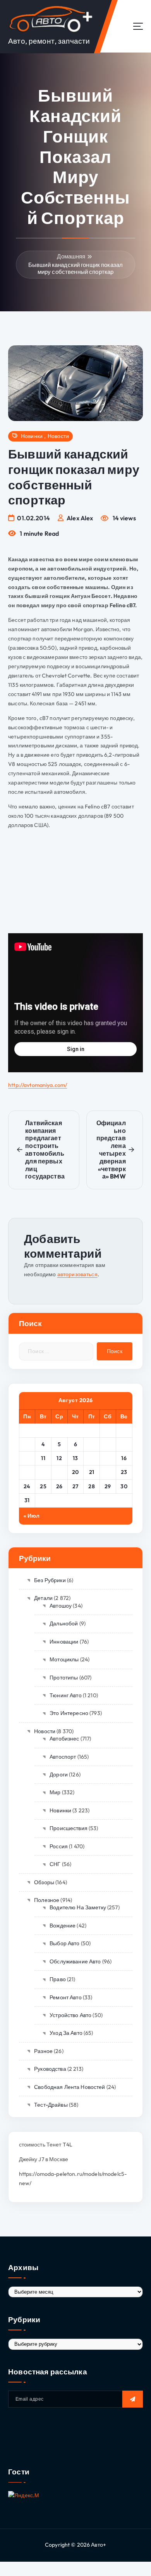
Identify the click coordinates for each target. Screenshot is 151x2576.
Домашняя (71, 256)
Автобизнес (64, 1739)
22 (108, 1472)
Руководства (50, 2069)
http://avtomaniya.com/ (38, 1085)
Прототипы (64, 1678)
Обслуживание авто (75, 1961)
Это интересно (69, 1713)
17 (27, 1472)
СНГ (55, 1864)
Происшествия (69, 1828)
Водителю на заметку (78, 1907)
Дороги (59, 1775)
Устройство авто (70, 2015)
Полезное (47, 1900)
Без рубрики (50, 1580)
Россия (59, 1846)
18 (43, 1472)
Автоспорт (63, 1757)
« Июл (32, 1516)
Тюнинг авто (66, 1695)
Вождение (63, 1926)
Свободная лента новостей (69, 2087)
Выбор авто (64, 1943)
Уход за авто (66, 2033)
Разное (43, 2051)
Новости (58, 436)
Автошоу (61, 1606)
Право (58, 1979)
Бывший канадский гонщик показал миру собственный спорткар (75, 268)
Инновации (64, 1642)
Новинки (32, 436)
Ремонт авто (66, 1997)
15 (108, 1458)
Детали (43, 1598)
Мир (55, 1792)
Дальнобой (64, 1623)
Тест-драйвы (51, 2105)
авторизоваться (77, 1274)
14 (92, 1458)
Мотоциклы (64, 1659)
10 (27, 1458)
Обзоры (44, 1882)
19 (59, 1472)
